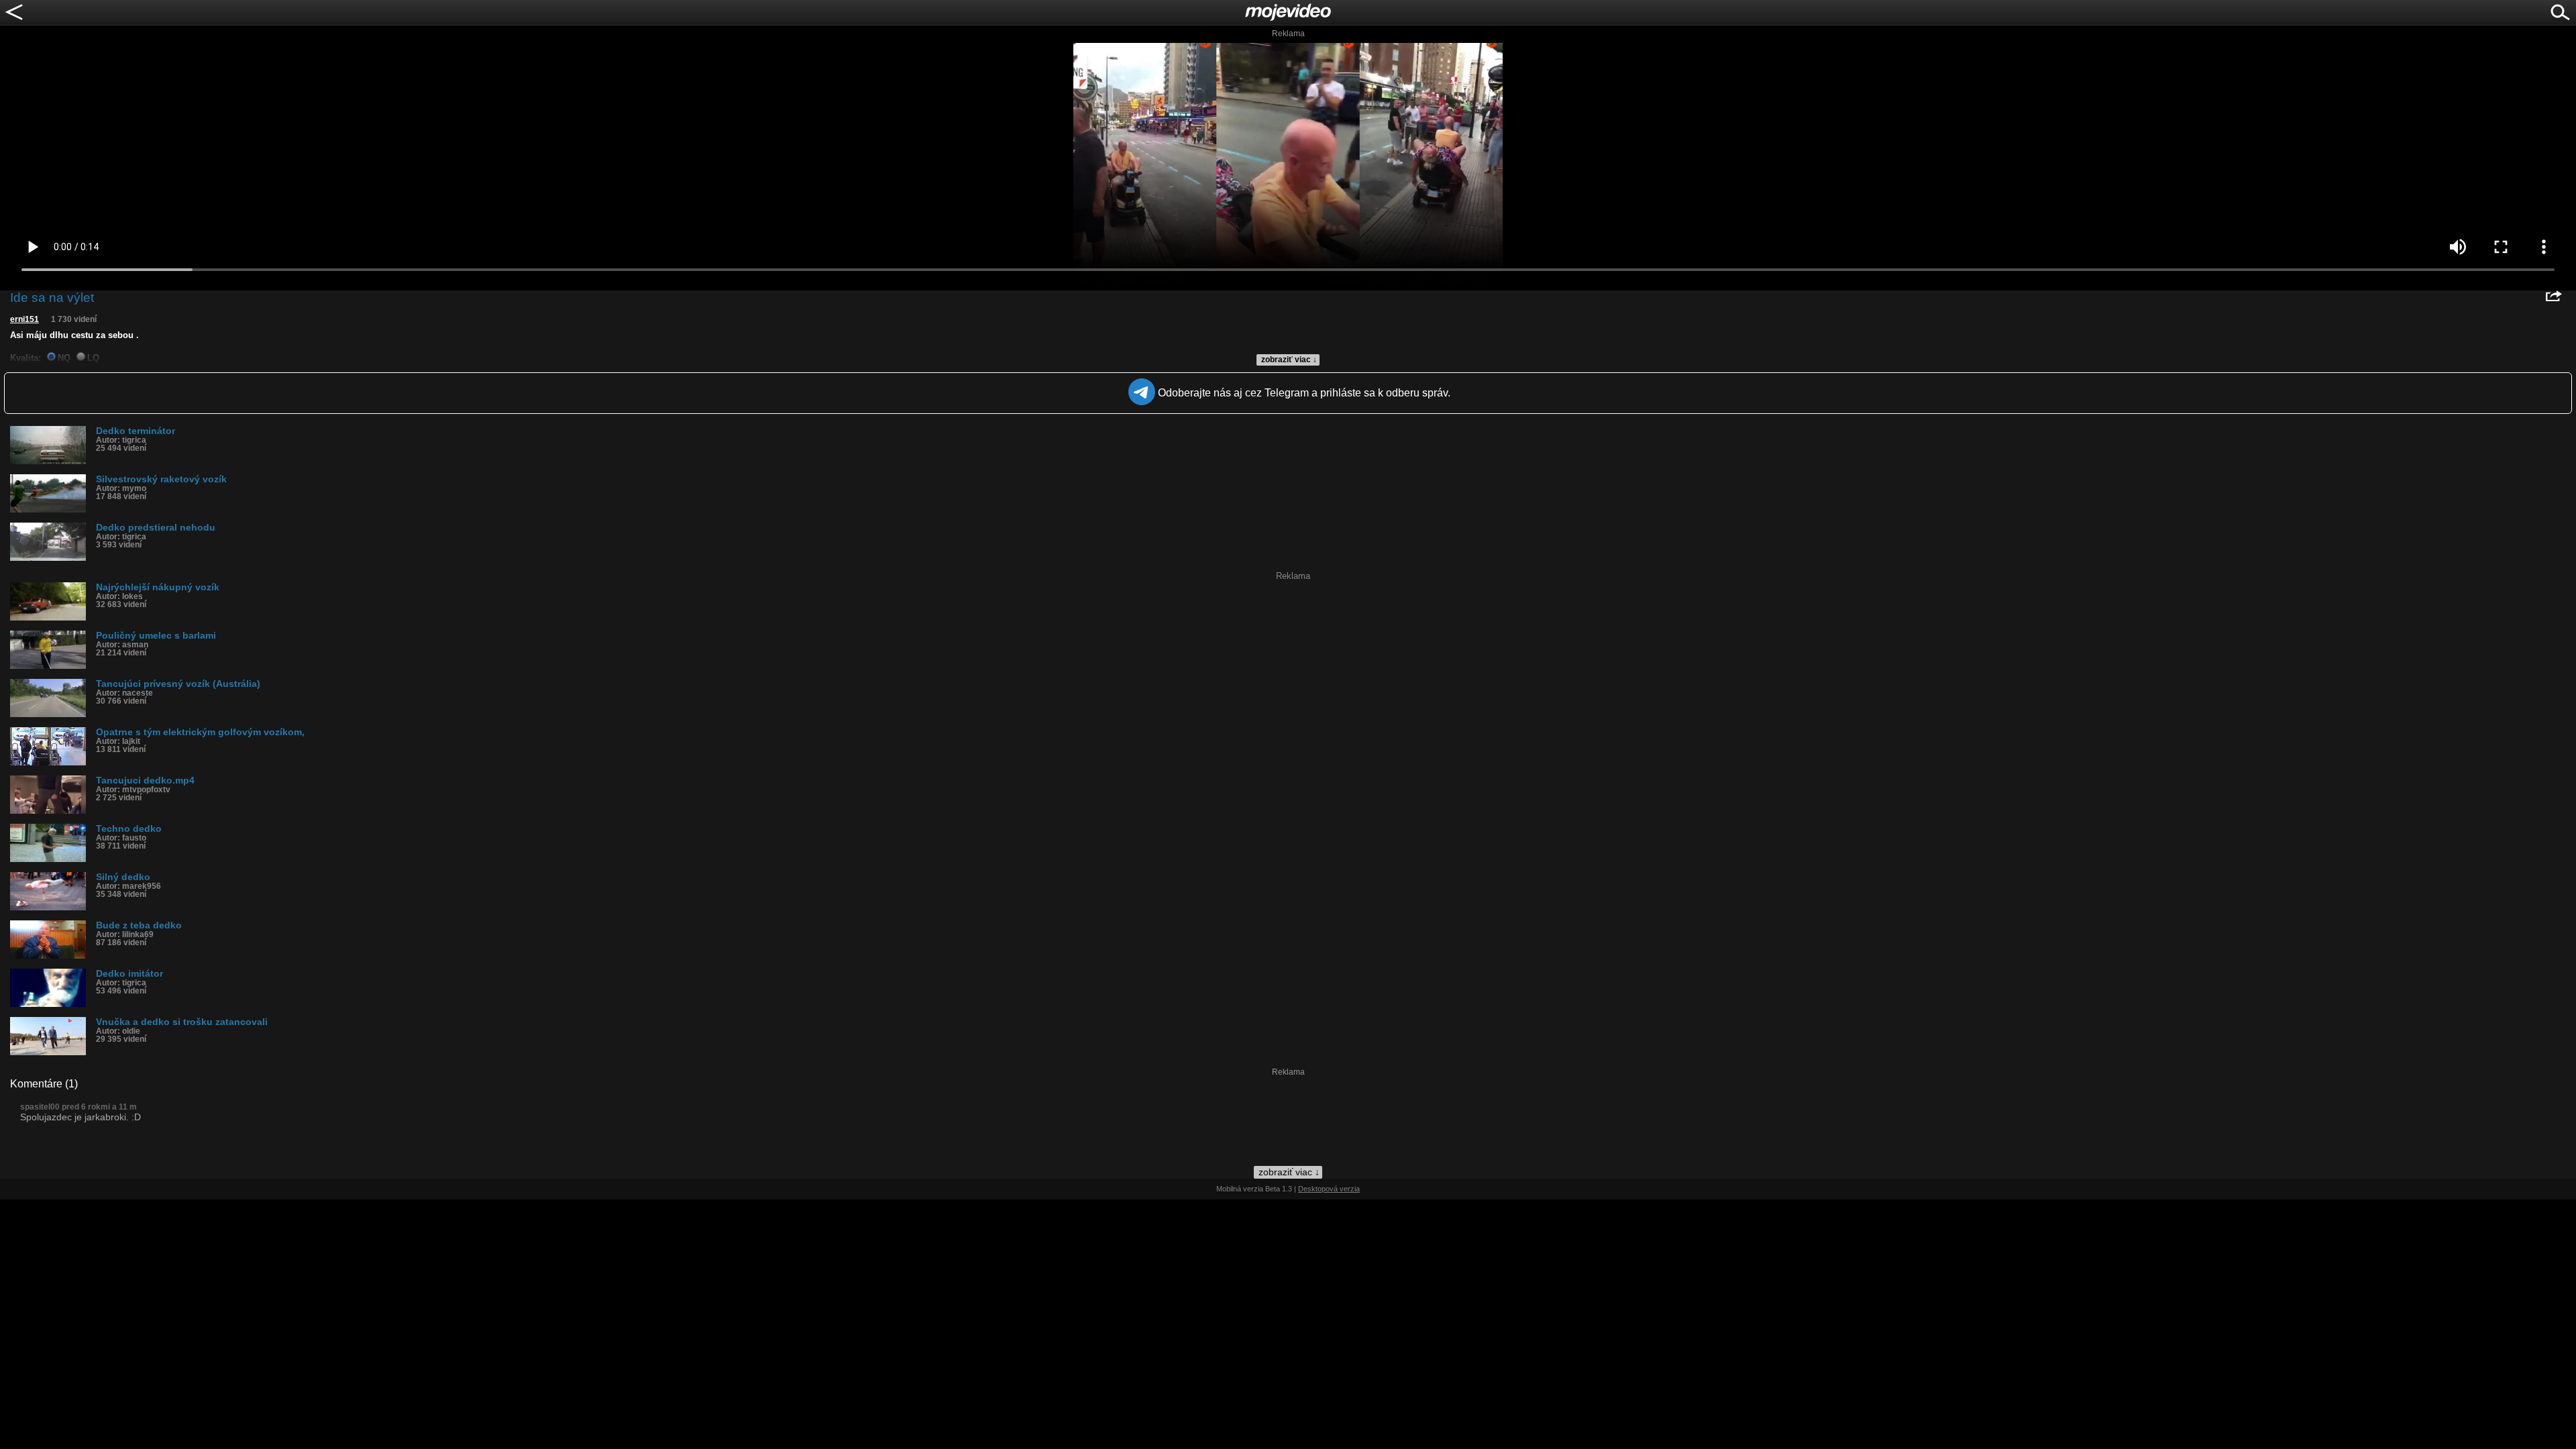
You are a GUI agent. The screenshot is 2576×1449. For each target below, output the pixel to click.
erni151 (24, 319)
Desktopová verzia (1329, 1189)
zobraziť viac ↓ (1289, 360)
